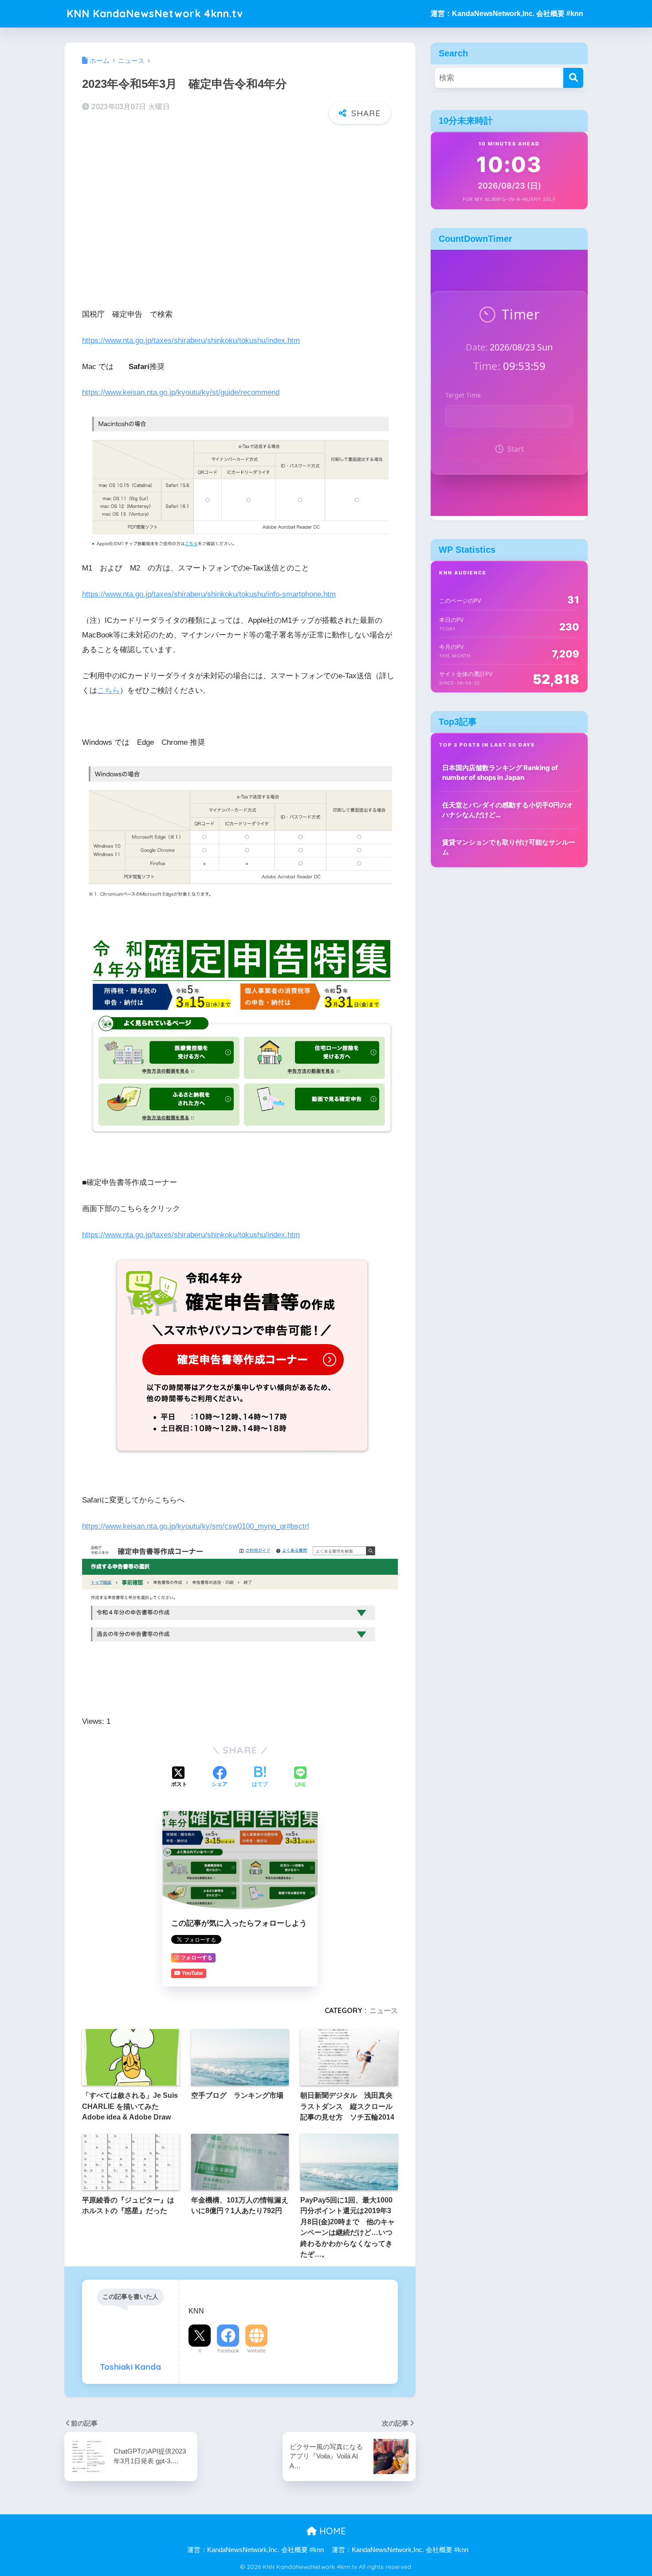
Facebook (228, 2351)
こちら (108, 690)
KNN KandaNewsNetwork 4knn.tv (155, 14)
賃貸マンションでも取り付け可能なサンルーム (509, 847)
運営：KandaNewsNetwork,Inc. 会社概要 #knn (507, 14)
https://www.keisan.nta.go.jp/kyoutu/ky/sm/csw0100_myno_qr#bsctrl (196, 1526)
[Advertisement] (240, 201)
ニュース (384, 2010)
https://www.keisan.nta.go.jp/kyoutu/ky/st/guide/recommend (181, 392)
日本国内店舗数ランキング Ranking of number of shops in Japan (500, 773)
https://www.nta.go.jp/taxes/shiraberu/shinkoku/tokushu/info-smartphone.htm (209, 594)
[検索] (573, 78)
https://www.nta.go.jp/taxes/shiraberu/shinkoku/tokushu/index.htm (191, 340)
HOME (331, 2531)
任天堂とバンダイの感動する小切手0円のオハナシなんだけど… (508, 810)
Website (256, 2351)
